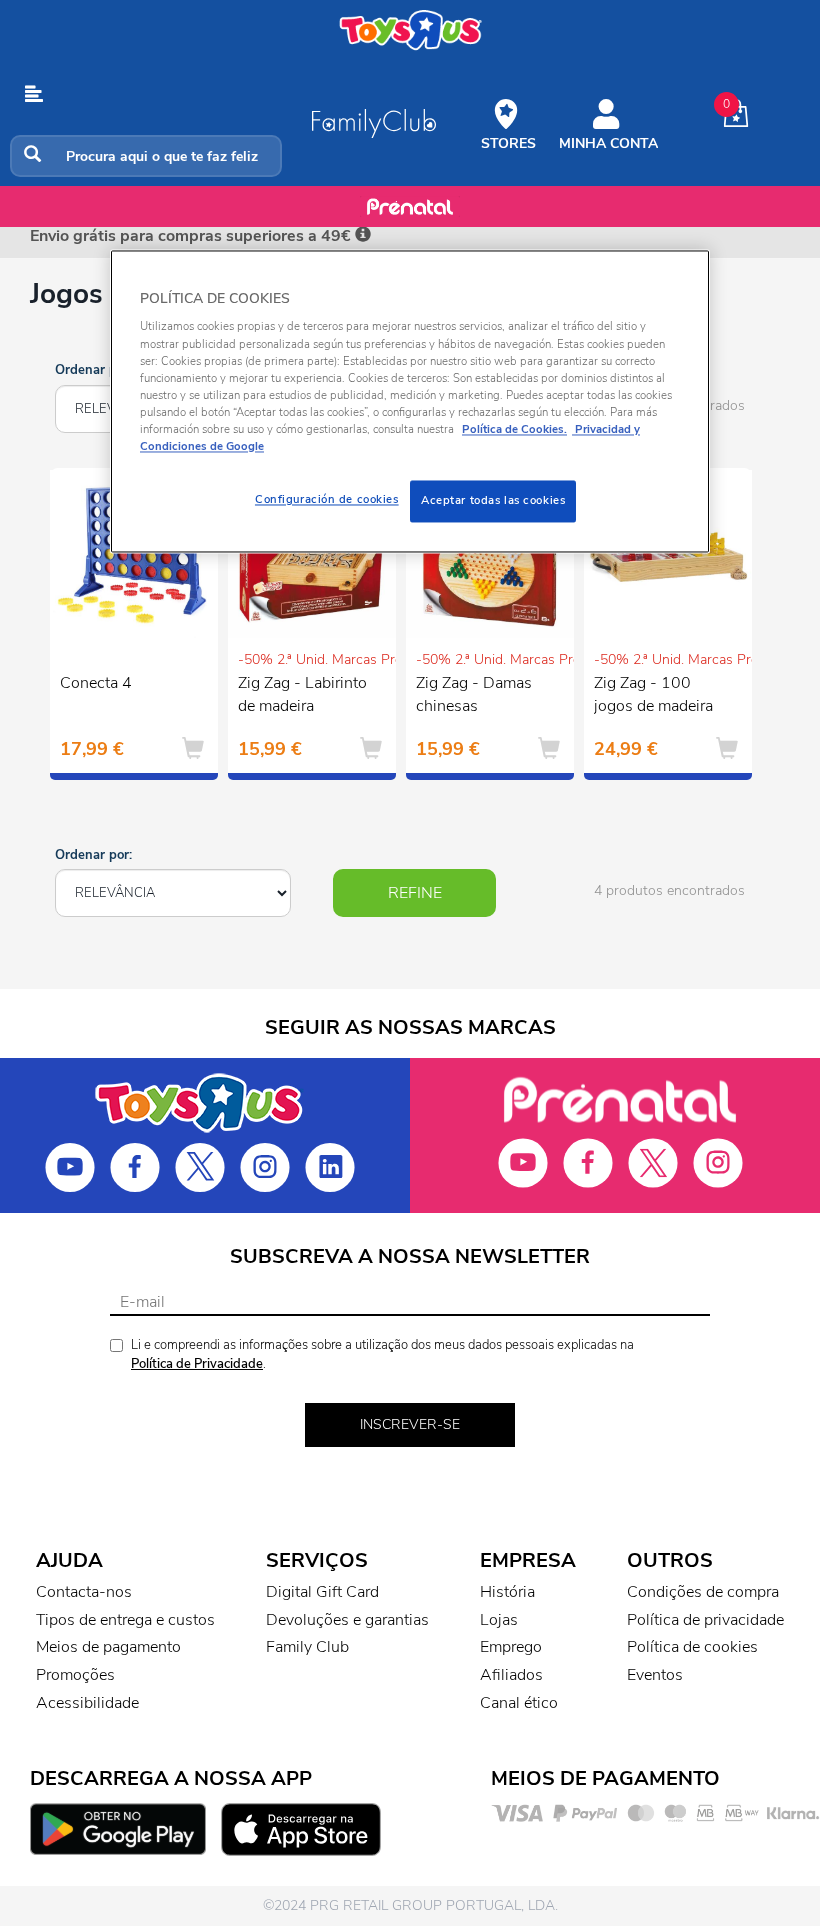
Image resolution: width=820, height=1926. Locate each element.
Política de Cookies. (514, 429)
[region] (410, 401)
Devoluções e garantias (347, 1620)
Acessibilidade (87, 1703)
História (507, 1592)
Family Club (307, 1647)
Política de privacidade (705, 1620)
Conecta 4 (96, 683)
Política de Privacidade (197, 1364)
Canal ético (519, 1703)
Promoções (75, 1675)
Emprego (511, 1647)
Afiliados (511, 1675)
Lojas (499, 1620)
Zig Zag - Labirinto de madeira (302, 694)
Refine (415, 893)
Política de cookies (692, 1647)
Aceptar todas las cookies (493, 500)
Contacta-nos (84, 1592)
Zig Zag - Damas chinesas (474, 694)
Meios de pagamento (108, 1647)
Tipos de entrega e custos (125, 1620)
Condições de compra (703, 1592)
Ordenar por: (93, 370)
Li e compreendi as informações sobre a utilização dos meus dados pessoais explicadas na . (382, 1354)
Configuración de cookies (327, 499)
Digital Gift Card (322, 1592)
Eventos (655, 1675)
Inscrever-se (410, 1424)
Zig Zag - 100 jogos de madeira (653, 694)
